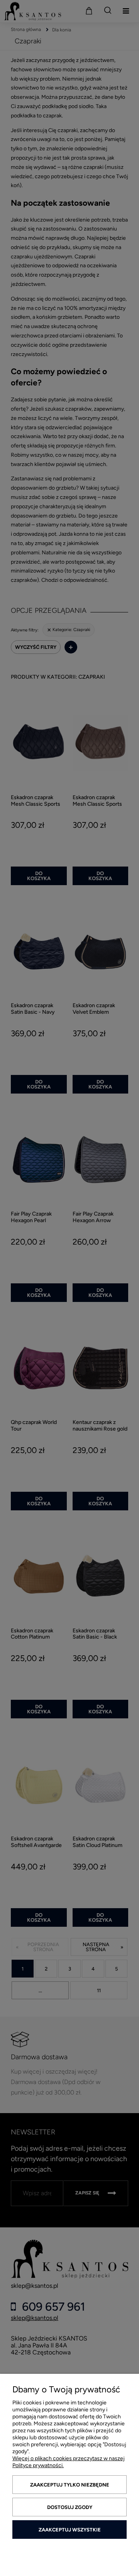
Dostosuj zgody (70, 2507)
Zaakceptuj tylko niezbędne (70, 2485)
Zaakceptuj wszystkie (70, 2530)
